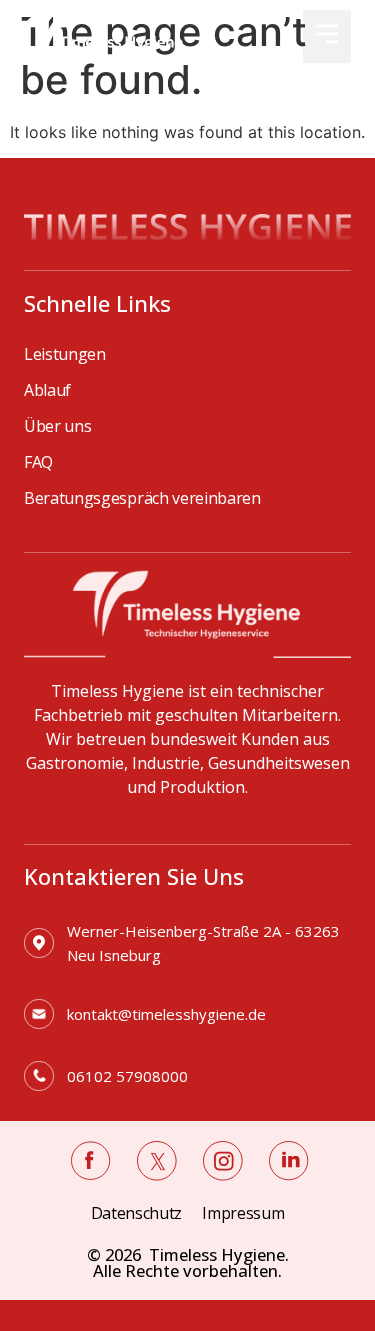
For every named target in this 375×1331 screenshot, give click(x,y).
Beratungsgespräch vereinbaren (142, 498)
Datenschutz (136, 1213)
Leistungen (65, 354)
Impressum (243, 1213)
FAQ (38, 462)
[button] (327, 36)
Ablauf (47, 390)
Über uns (57, 426)
